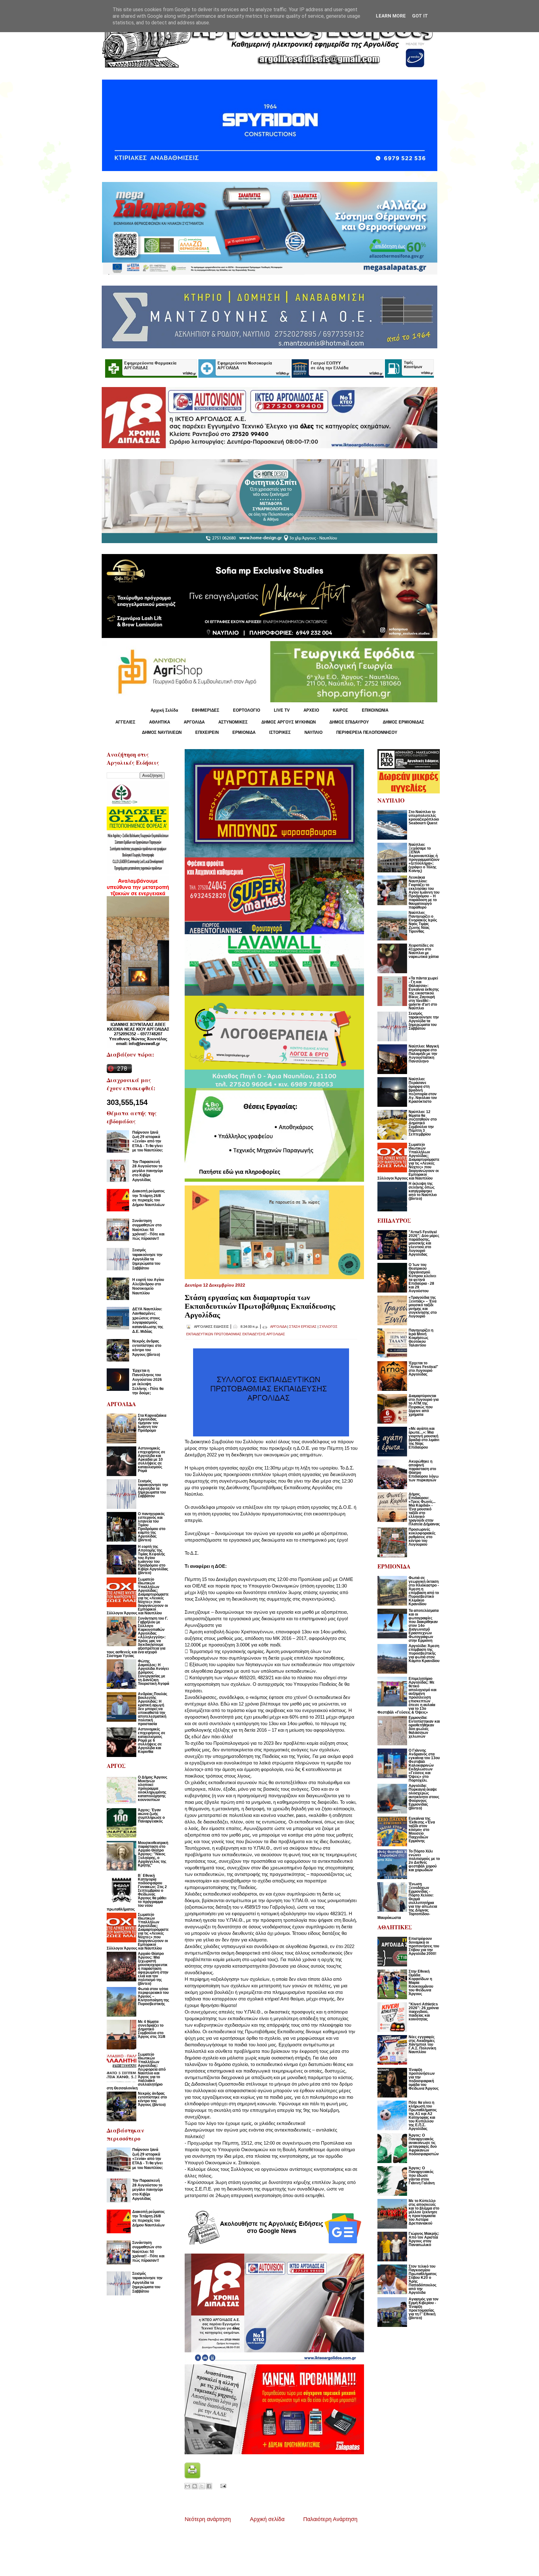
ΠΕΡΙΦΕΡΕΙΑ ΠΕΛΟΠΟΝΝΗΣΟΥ (367, 732)
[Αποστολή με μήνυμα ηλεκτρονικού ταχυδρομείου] (187, 2486)
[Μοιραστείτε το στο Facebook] (209, 2486)
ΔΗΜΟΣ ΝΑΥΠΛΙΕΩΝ (162, 732)
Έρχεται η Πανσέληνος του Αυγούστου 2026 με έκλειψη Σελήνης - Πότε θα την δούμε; (148, 1382)
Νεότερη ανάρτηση (208, 2519)
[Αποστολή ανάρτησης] (222, 2485)
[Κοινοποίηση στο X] (202, 2486)
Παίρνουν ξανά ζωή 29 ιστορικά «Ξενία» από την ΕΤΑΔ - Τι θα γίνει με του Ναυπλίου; (148, 1141)
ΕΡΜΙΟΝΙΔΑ (244, 732)
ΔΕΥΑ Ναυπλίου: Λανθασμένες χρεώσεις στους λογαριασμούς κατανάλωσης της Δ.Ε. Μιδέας (148, 1320)
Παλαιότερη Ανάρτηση (330, 2519)
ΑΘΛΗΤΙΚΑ (160, 722)
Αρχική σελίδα (267, 2519)
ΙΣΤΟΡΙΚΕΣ (280, 732)
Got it (420, 16)
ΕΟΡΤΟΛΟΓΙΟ (247, 710)
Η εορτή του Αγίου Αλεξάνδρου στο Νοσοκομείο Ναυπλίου (148, 1286)
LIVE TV (282, 710)
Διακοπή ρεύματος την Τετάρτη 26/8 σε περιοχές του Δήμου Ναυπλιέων (148, 1198)
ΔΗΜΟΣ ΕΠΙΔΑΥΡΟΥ (349, 722)
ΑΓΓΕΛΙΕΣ (125, 722)
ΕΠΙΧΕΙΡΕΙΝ (207, 732)
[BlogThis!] (195, 2486)
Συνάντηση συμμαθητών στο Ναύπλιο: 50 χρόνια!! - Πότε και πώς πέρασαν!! (148, 1230)
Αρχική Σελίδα (164, 710)
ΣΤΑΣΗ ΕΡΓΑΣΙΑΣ (303, 1327)
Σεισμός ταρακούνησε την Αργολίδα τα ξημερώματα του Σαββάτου (147, 1259)
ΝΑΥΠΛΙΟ (313, 732)
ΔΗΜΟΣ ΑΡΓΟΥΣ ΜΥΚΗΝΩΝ (289, 722)
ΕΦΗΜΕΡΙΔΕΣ (206, 710)
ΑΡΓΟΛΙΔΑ (194, 722)
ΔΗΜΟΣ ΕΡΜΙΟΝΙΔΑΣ (403, 722)
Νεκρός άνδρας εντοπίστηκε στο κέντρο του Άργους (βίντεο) (147, 1348)
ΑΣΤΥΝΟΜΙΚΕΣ (233, 722)
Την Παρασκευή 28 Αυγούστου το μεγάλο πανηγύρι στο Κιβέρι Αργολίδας (148, 1171)
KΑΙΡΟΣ (340, 710)
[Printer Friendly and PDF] (192, 2477)
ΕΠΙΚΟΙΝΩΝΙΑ (375, 710)
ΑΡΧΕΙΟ (311, 710)
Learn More (391, 16)
